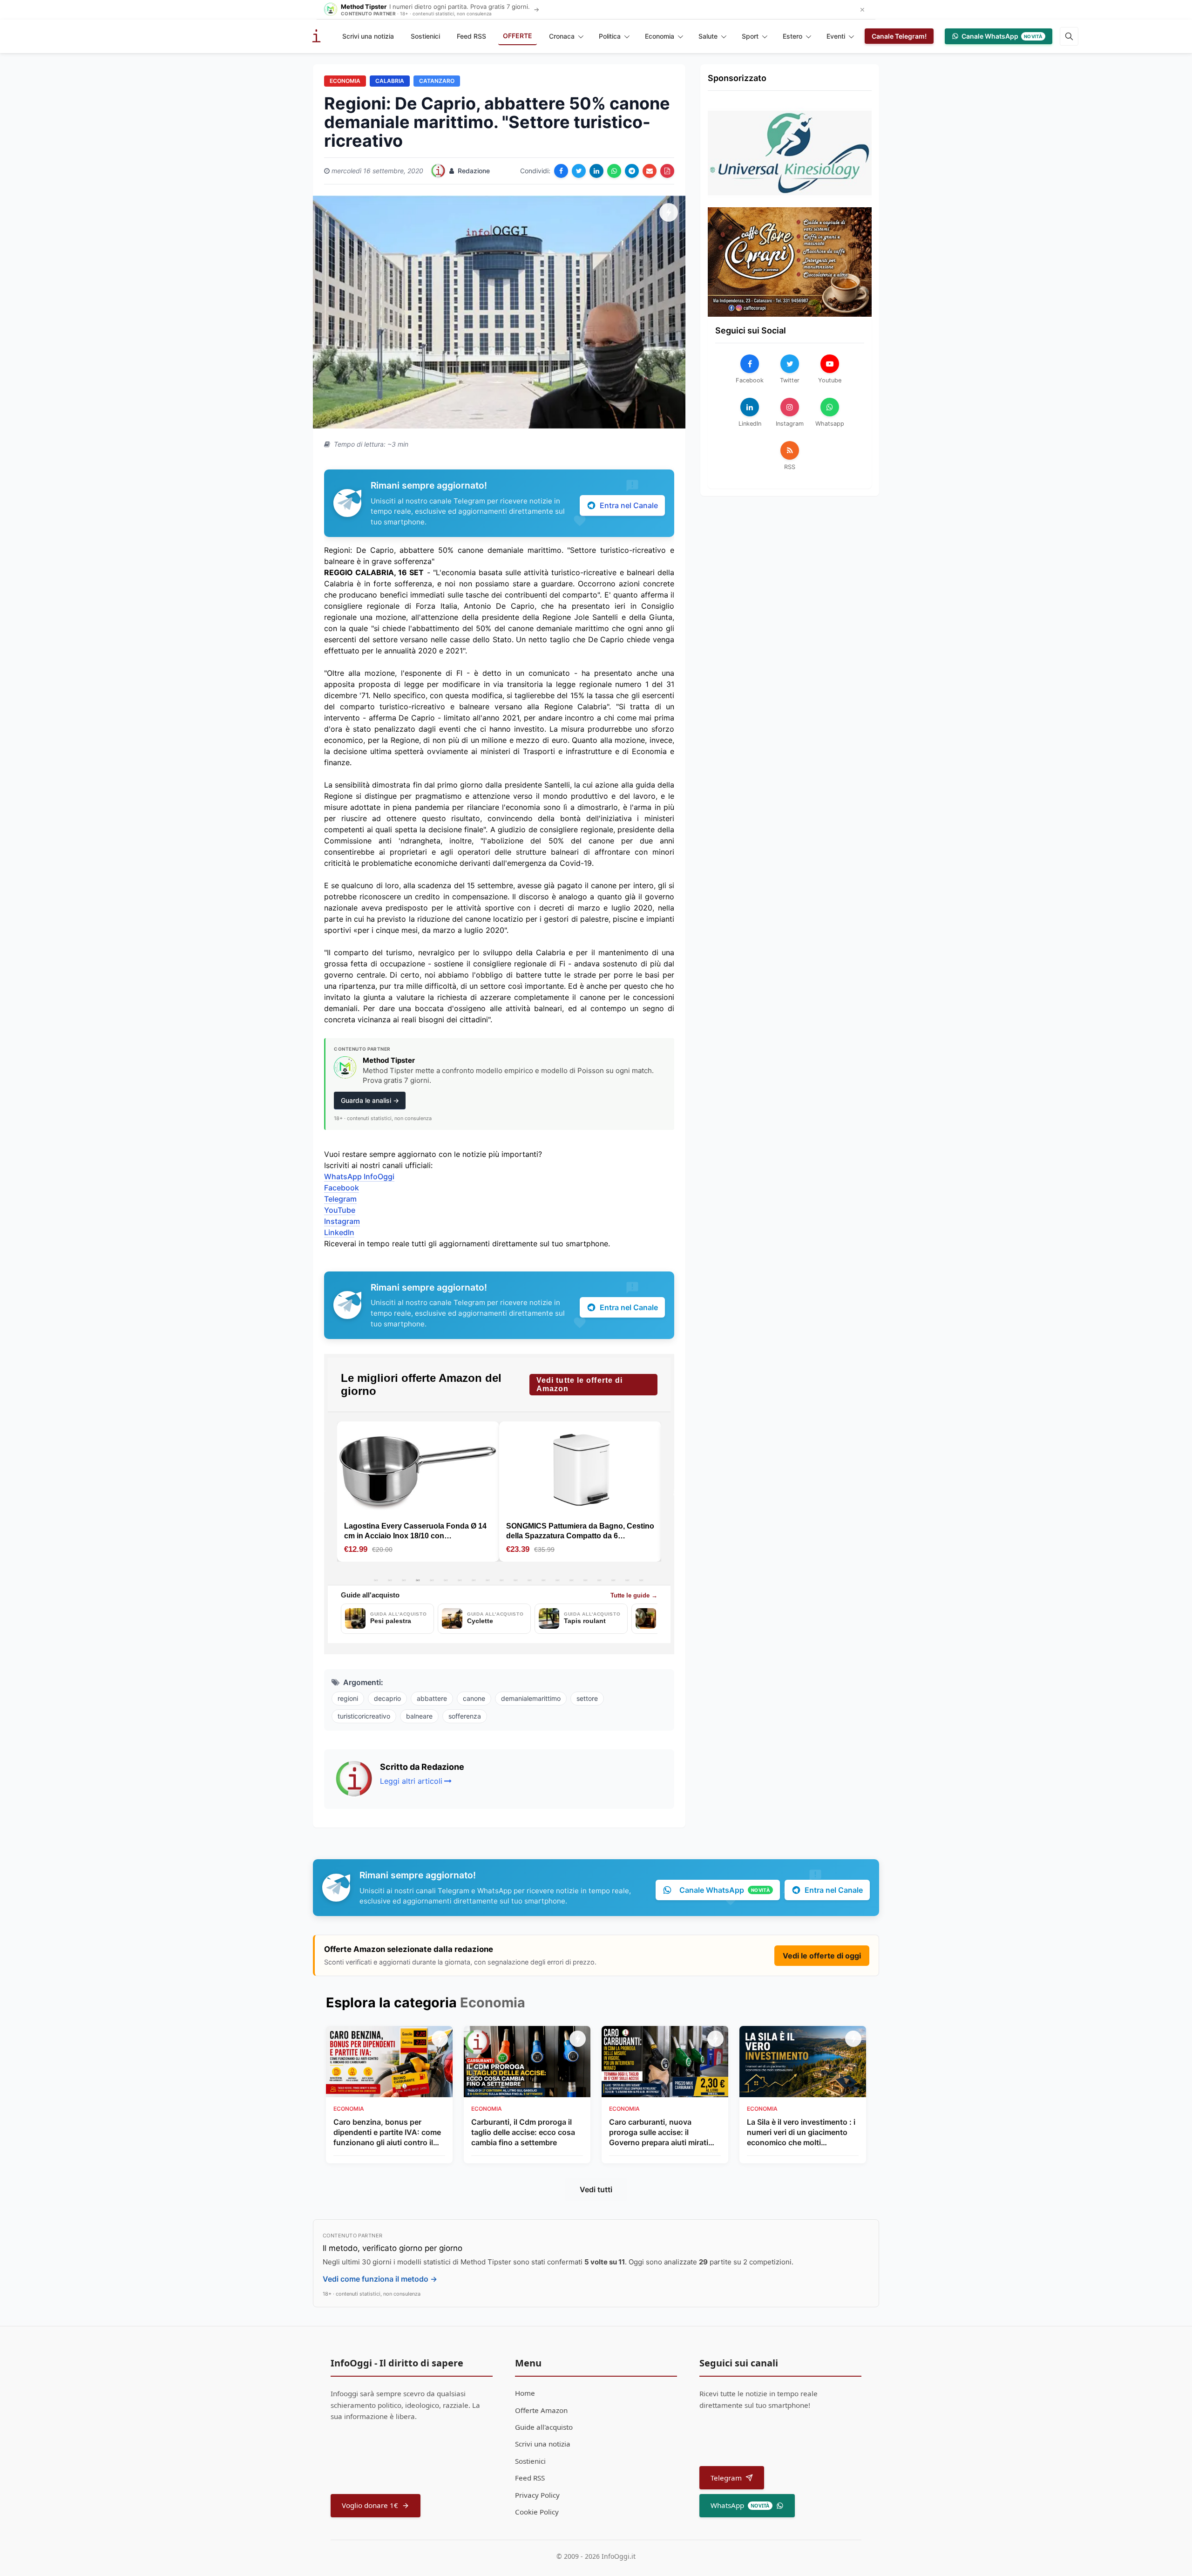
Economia (660, 36)
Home (525, 2393)
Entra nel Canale (629, 505)
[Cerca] (1069, 36)
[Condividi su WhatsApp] (614, 171)
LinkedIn (339, 1232)
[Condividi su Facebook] (561, 171)
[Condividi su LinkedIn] (596, 171)
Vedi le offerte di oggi (822, 1956)
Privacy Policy (537, 2495)
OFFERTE (518, 36)
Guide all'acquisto (544, 2427)
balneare (419, 1716)
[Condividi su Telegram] (632, 171)
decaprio (387, 1698)
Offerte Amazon (541, 2410)
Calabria (390, 81)
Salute (708, 36)
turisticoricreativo (364, 1716)
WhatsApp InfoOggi (359, 1176)
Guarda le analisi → (370, 1100)
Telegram (340, 1199)
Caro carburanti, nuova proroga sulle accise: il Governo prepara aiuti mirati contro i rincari (659, 2133)
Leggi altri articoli (411, 1781)
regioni (348, 1698)
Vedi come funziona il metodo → (380, 2279)
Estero (792, 36)
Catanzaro (437, 81)
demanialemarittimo (531, 1698)
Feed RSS (471, 36)
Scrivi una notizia (368, 36)
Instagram (342, 1221)
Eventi (836, 36)
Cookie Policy (537, 2512)
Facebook (342, 1188)
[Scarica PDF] (667, 171)
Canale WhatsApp (1002, 36)
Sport (750, 36)
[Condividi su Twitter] (579, 171)
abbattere (432, 1698)
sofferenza (465, 1716)
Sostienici (425, 36)
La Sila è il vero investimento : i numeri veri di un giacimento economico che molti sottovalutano (801, 2133)
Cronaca (562, 36)
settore (587, 1698)
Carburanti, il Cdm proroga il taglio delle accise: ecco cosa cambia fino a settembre (523, 2132)
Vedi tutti (596, 2189)
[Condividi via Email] (650, 171)
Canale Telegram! (899, 36)
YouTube (340, 1210)
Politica (610, 36)
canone (474, 1698)
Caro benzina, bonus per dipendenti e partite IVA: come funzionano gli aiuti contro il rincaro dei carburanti (387, 2133)
